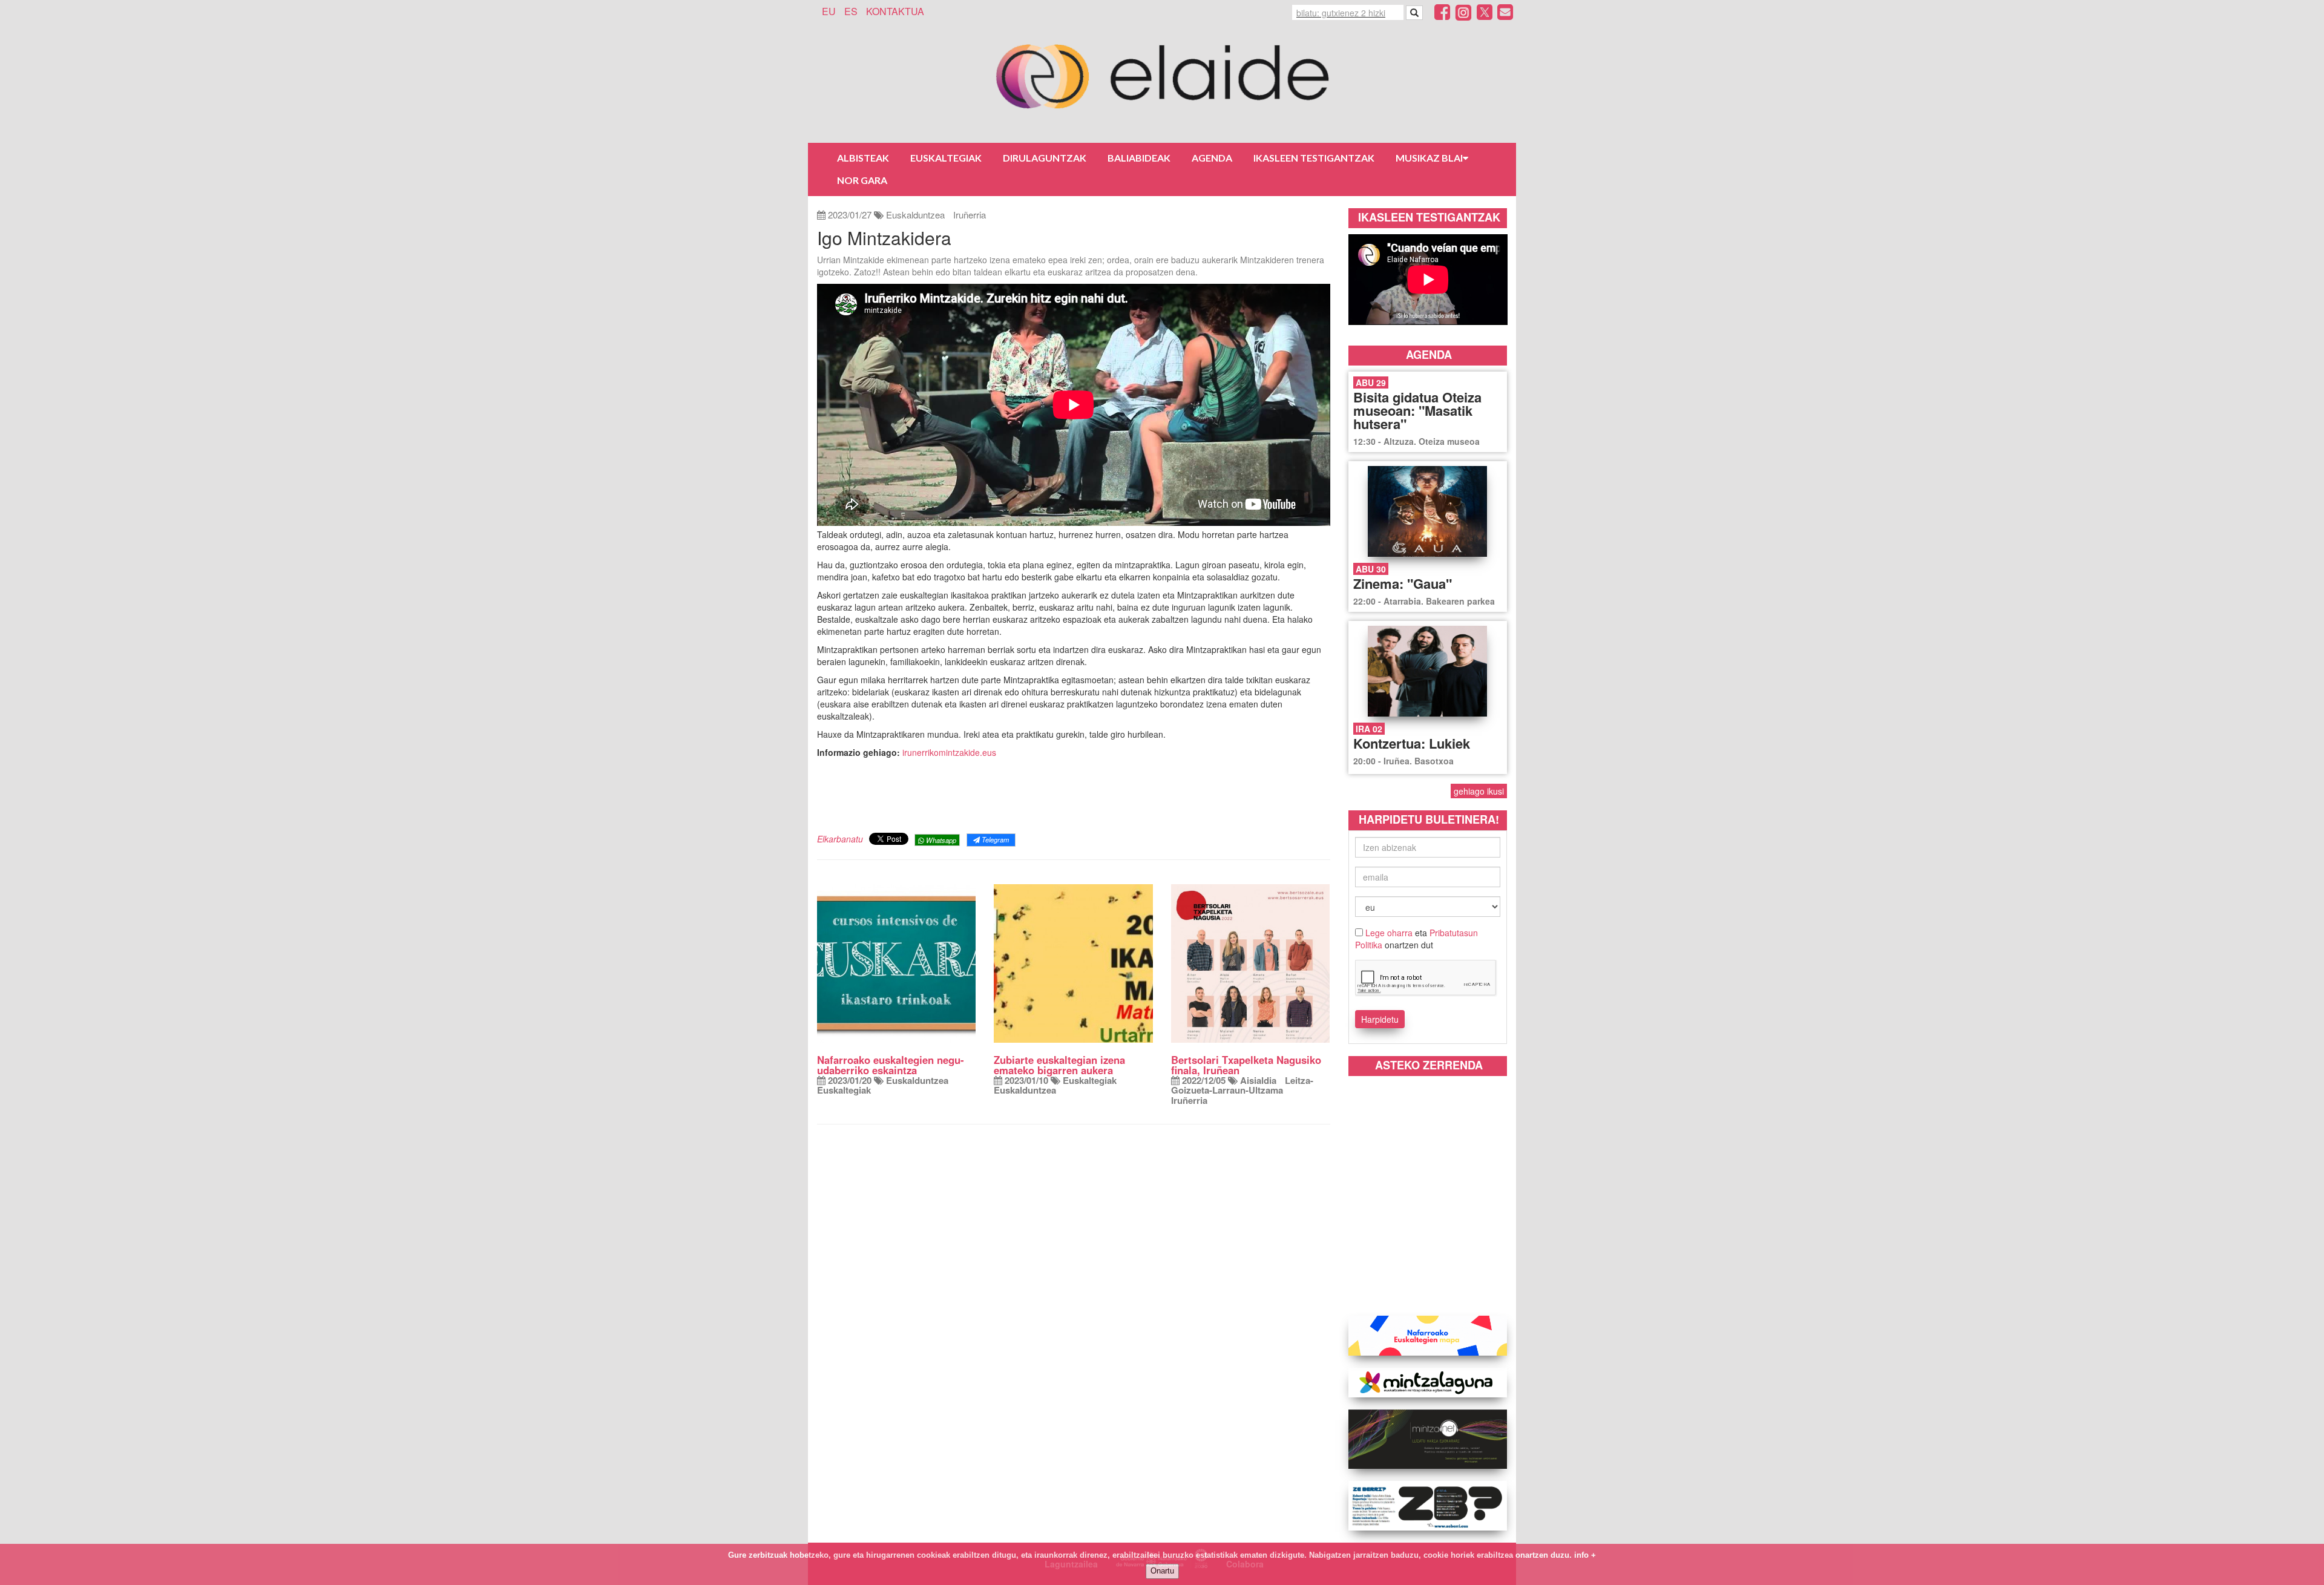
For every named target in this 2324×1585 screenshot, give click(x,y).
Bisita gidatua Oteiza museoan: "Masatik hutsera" (1417, 410)
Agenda (1212, 158)
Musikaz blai (1429, 158)
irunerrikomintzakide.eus (949, 752)
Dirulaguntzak (1045, 158)
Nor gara (862, 180)
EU (829, 11)
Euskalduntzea (915, 215)
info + (1585, 1555)
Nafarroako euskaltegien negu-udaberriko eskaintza (891, 1065)
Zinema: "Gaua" (1403, 583)
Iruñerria (970, 215)
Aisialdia (1258, 1080)
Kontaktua (895, 11)
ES (851, 11)
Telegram (994, 839)
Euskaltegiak (946, 158)
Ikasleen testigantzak (1314, 158)
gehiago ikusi (1479, 791)
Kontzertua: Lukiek (1412, 743)
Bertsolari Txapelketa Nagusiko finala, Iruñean (1246, 1065)
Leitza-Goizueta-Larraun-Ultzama (1242, 1085)
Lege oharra (1389, 933)
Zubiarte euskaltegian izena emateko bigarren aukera (1059, 1065)
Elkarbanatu (840, 839)
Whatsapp (940, 840)
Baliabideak (1139, 158)
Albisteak (863, 158)
